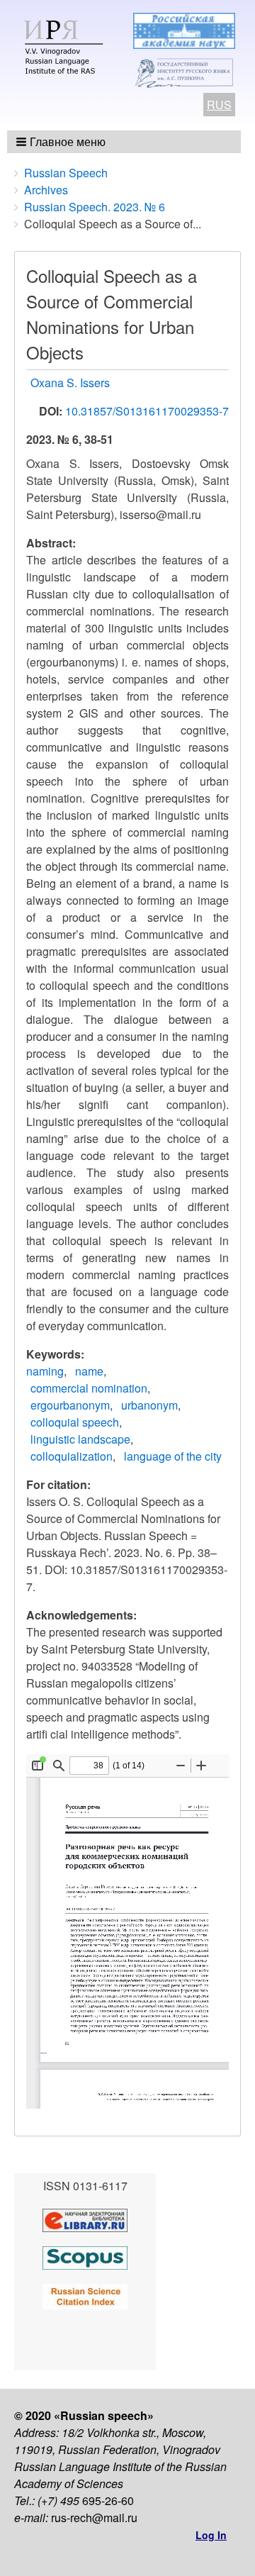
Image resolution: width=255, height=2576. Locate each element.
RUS (219, 105)
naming (45, 1371)
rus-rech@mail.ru (94, 2518)
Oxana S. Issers (70, 383)
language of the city (173, 1456)
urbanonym (149, 1405)
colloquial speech (75, 1422)
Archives (46, 190)
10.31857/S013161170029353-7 (147, 411)
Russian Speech (66, 173)
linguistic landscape (80, 1439)
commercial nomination (89, 1388)
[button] (62, 142)
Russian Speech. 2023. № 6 (95, 207)
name (89, 1371)
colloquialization (72, 1456)
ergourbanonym (70, 1405)
